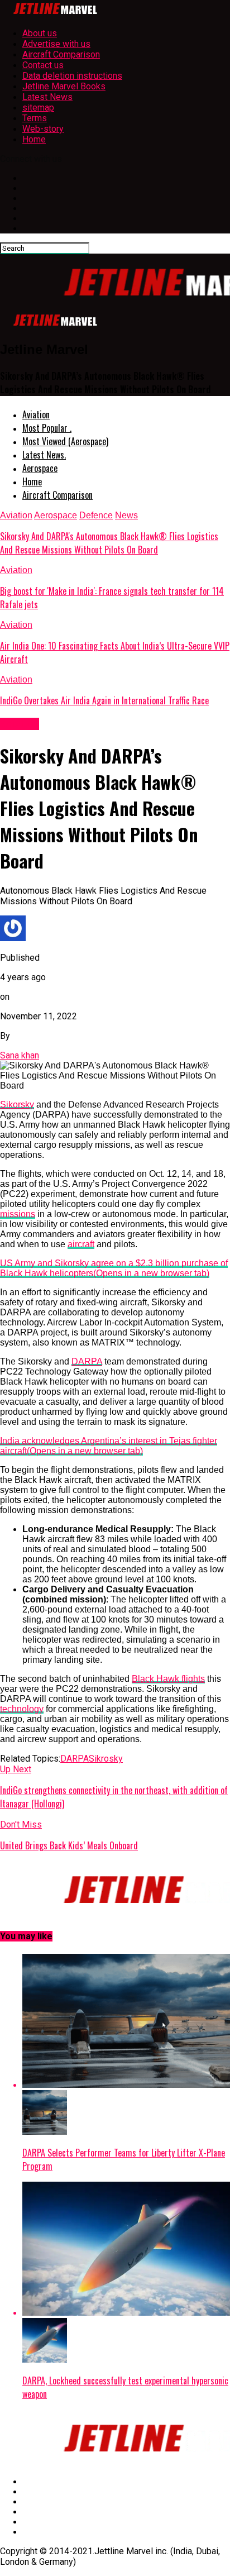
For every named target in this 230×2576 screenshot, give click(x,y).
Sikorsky (17, 1105)
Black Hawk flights (168, 1679)
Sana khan (20, 1055)
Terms (35, 118)
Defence (96, 515)
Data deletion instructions (72, 76)
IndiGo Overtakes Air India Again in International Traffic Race (104, 700)
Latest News (47, 97)
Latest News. (44, 455)
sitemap (38, 108)
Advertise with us (56, 44)
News (126, 515)
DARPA (87, 1361)
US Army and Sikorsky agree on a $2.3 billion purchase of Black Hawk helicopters (114, 1268)
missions (18, 1214)
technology (22, 1709)
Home (34, 139)
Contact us (43, 65)
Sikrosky (106, 1759)
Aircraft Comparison (61, 54)
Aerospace (40, 468)
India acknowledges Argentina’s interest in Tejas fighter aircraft (109, 1446)
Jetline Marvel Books (64, 86)
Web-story (43, 129)
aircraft (81, 1244)
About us (40, 33)
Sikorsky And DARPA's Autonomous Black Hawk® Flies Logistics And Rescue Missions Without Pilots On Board (109, 543)
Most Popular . (47, 428)
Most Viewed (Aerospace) (65, 441)
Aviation (36, 414)
